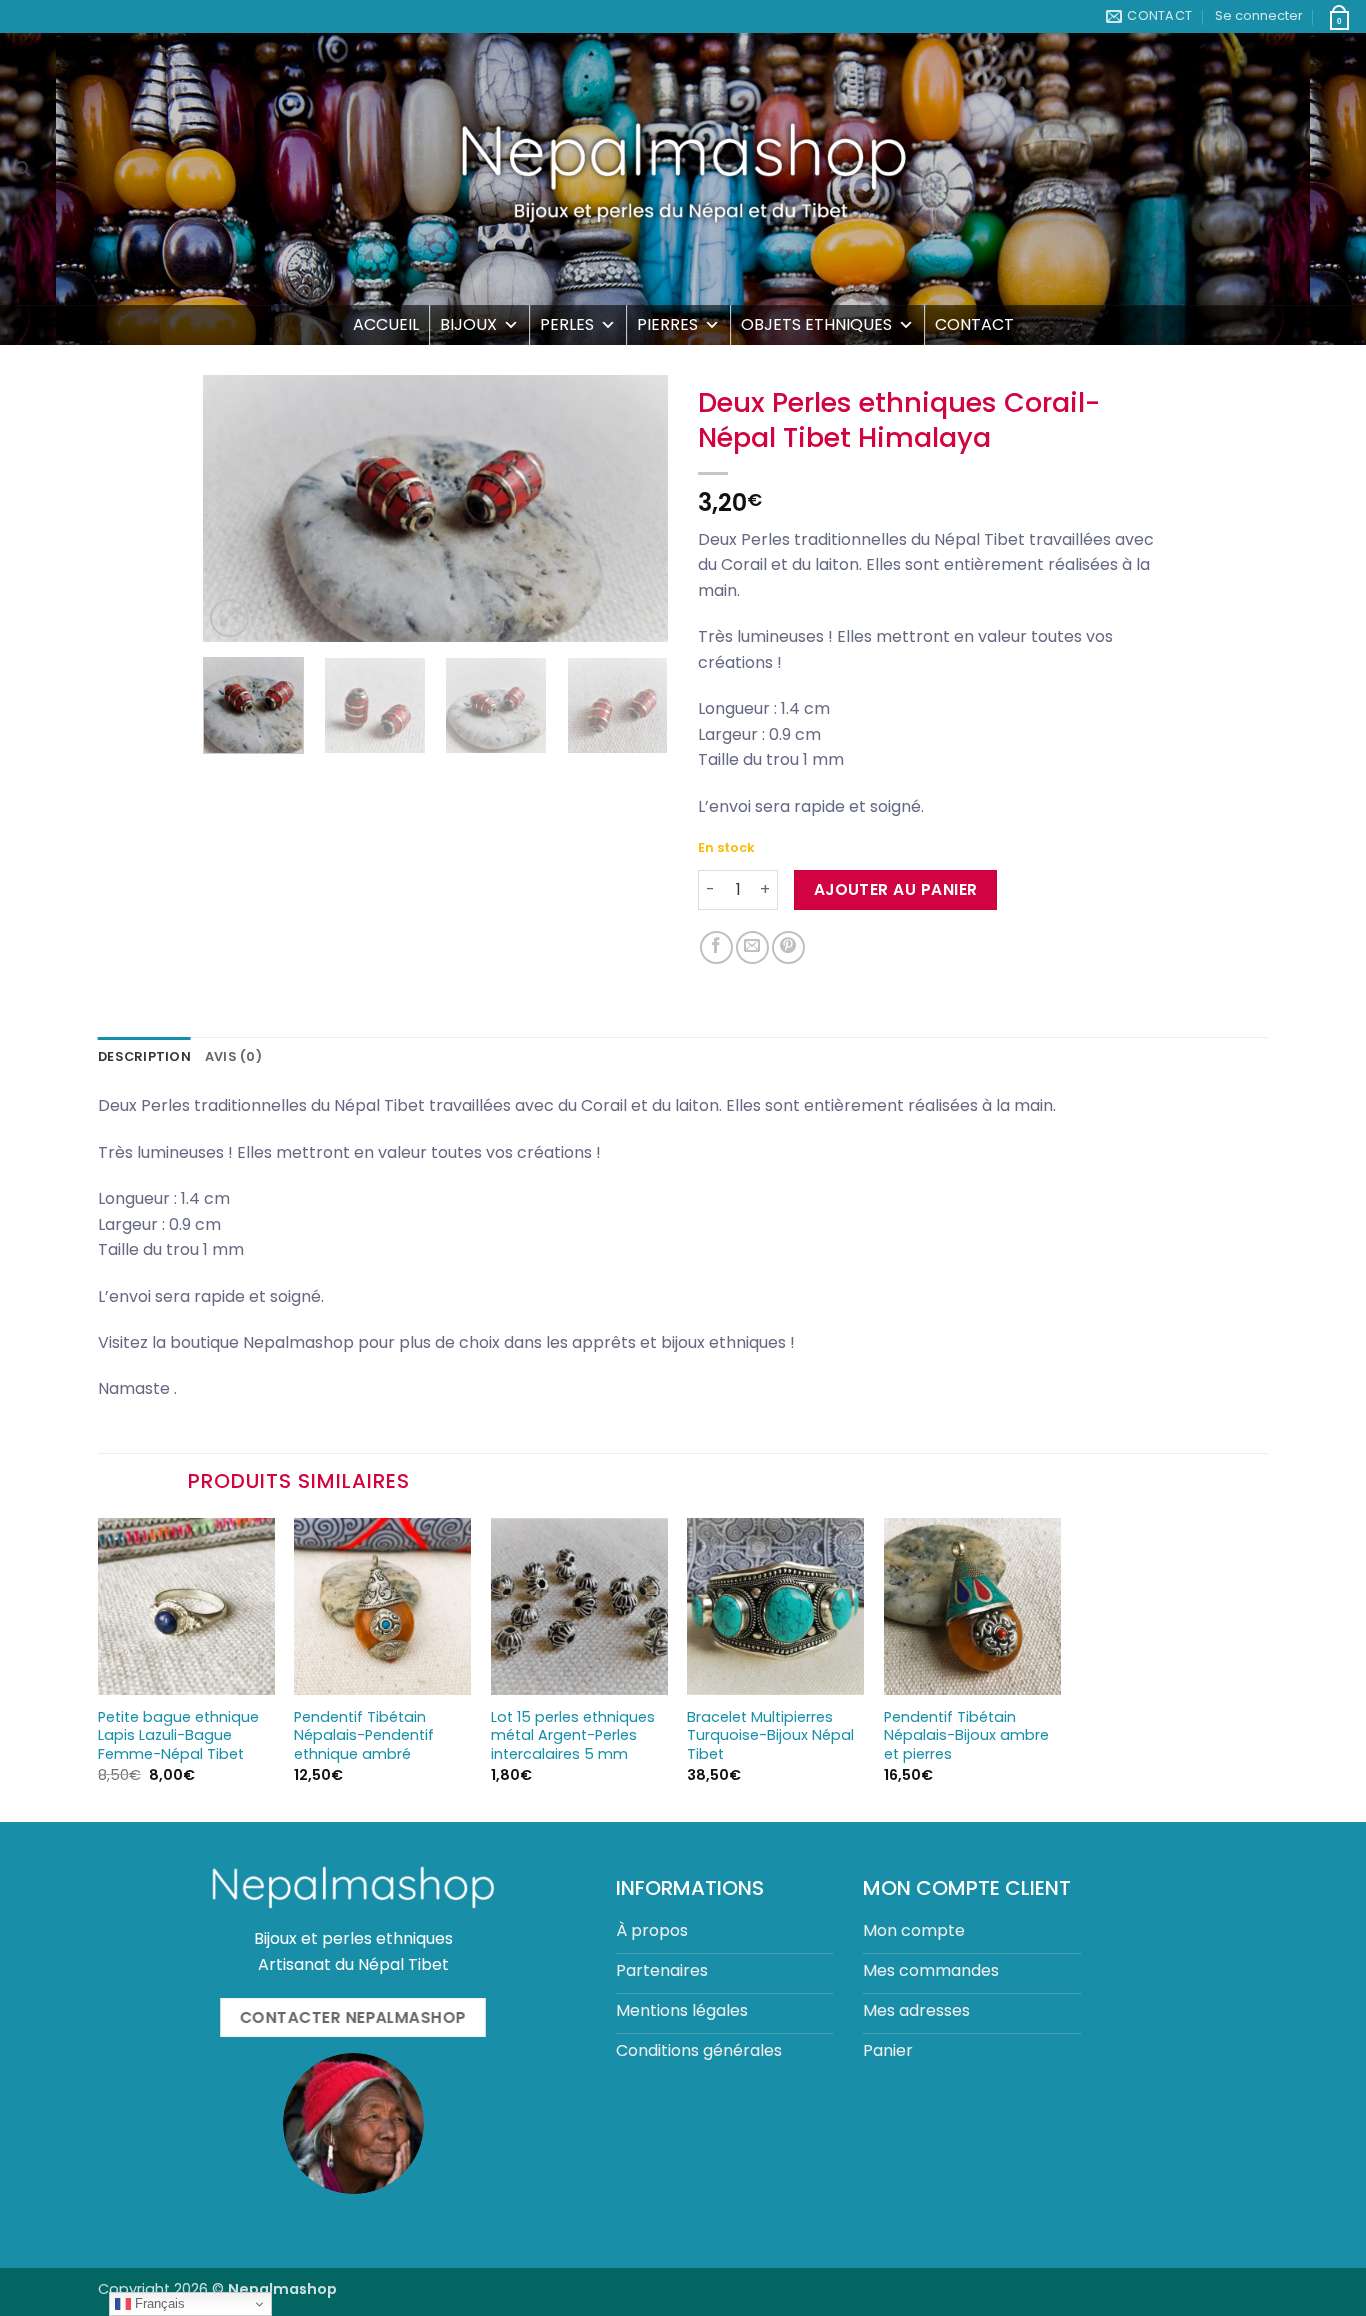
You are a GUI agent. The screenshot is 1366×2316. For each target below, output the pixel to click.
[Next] (634, 509)
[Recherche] (22, 169)
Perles (567, 324)
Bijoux (468, 324)
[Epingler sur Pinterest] (788, 947)
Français (158, 2303)
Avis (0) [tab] (233, 1056)
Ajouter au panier (896, 889)
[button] (1259, 16)
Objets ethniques (816, 324)
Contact (974, 324)
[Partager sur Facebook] (716, 947)
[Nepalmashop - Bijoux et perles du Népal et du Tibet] (683, 169)
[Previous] (237, 509)
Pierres (667, 324)
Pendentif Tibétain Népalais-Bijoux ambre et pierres (966, 1736)
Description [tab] (144, 1056)
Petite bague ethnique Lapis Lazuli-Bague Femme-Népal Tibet (178, 1736)
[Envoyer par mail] (752, 947)
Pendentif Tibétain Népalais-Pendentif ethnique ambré (364, 1736)
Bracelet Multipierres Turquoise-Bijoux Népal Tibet (770, 1736)
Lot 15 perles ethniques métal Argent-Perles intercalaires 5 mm (573, 1736)
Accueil (386, 324)
